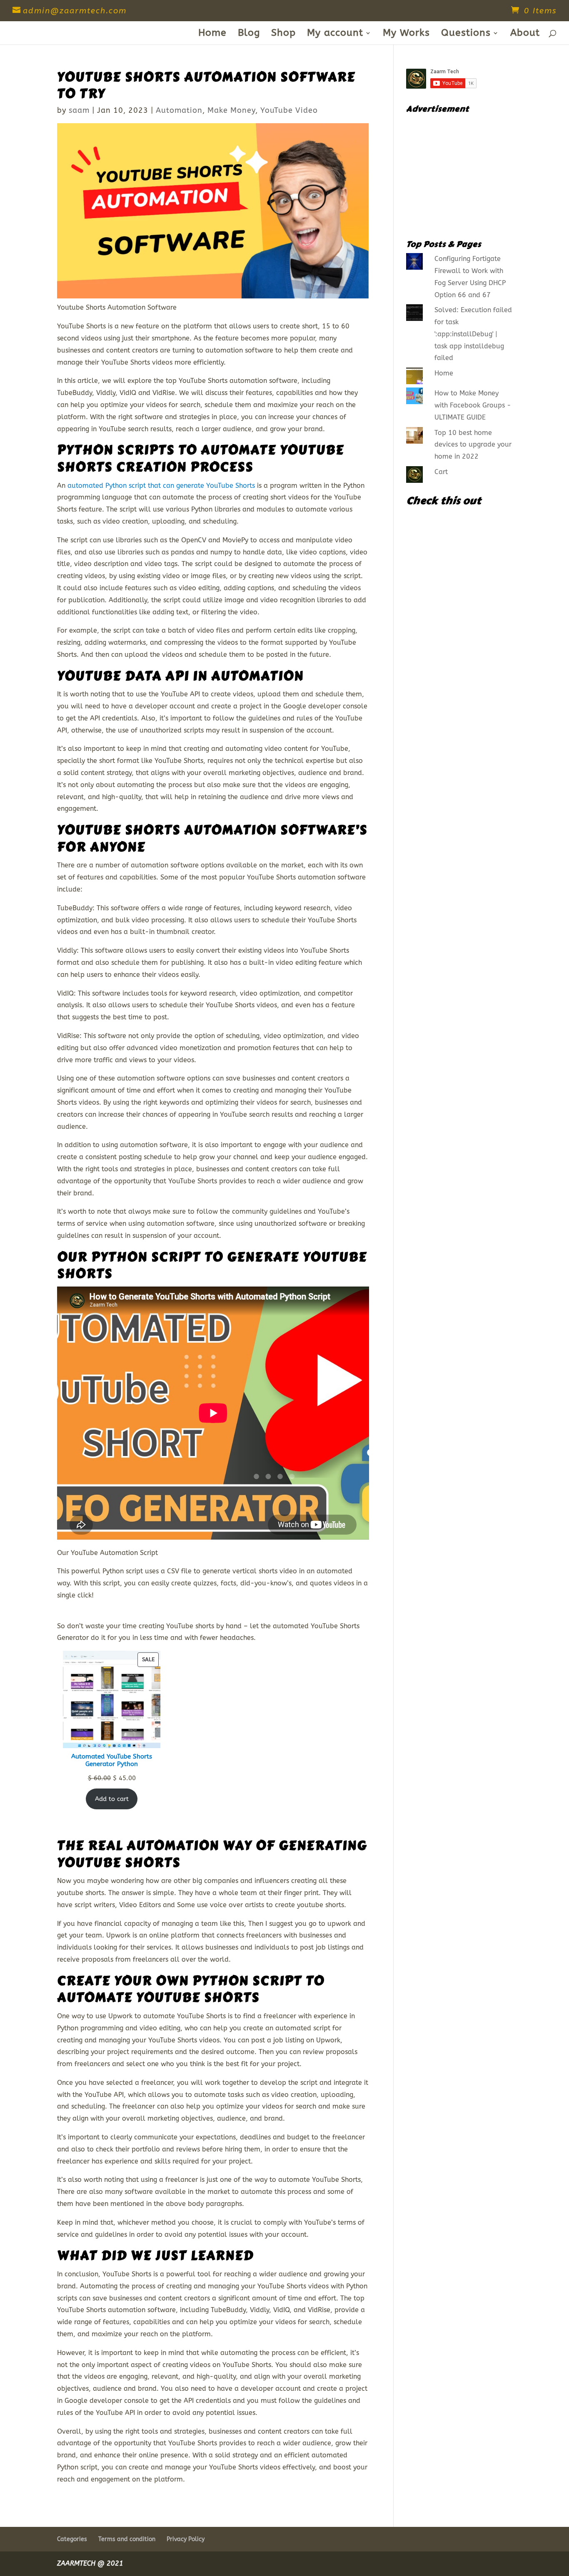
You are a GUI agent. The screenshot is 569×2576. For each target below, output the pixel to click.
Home (212, 34)
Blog (249, 34)
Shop (283, 34)
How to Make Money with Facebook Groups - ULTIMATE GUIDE (473, 405)
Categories (72, 2539)
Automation (179, 110)
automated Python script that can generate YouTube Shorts (161, 486)
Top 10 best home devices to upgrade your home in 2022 (473, 445)
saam (79, 110)
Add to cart (112, 1799)
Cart (441, 472)
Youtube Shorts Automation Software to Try (206, 86)
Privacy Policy (186, 2539)
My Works (406, 34)
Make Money (231, 110)
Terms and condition (127, 2539)
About (525, 34)
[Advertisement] (459, 173)
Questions (466, 34)
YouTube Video (289, 110)
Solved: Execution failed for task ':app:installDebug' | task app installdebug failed (473, 334)
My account (335, 34)
